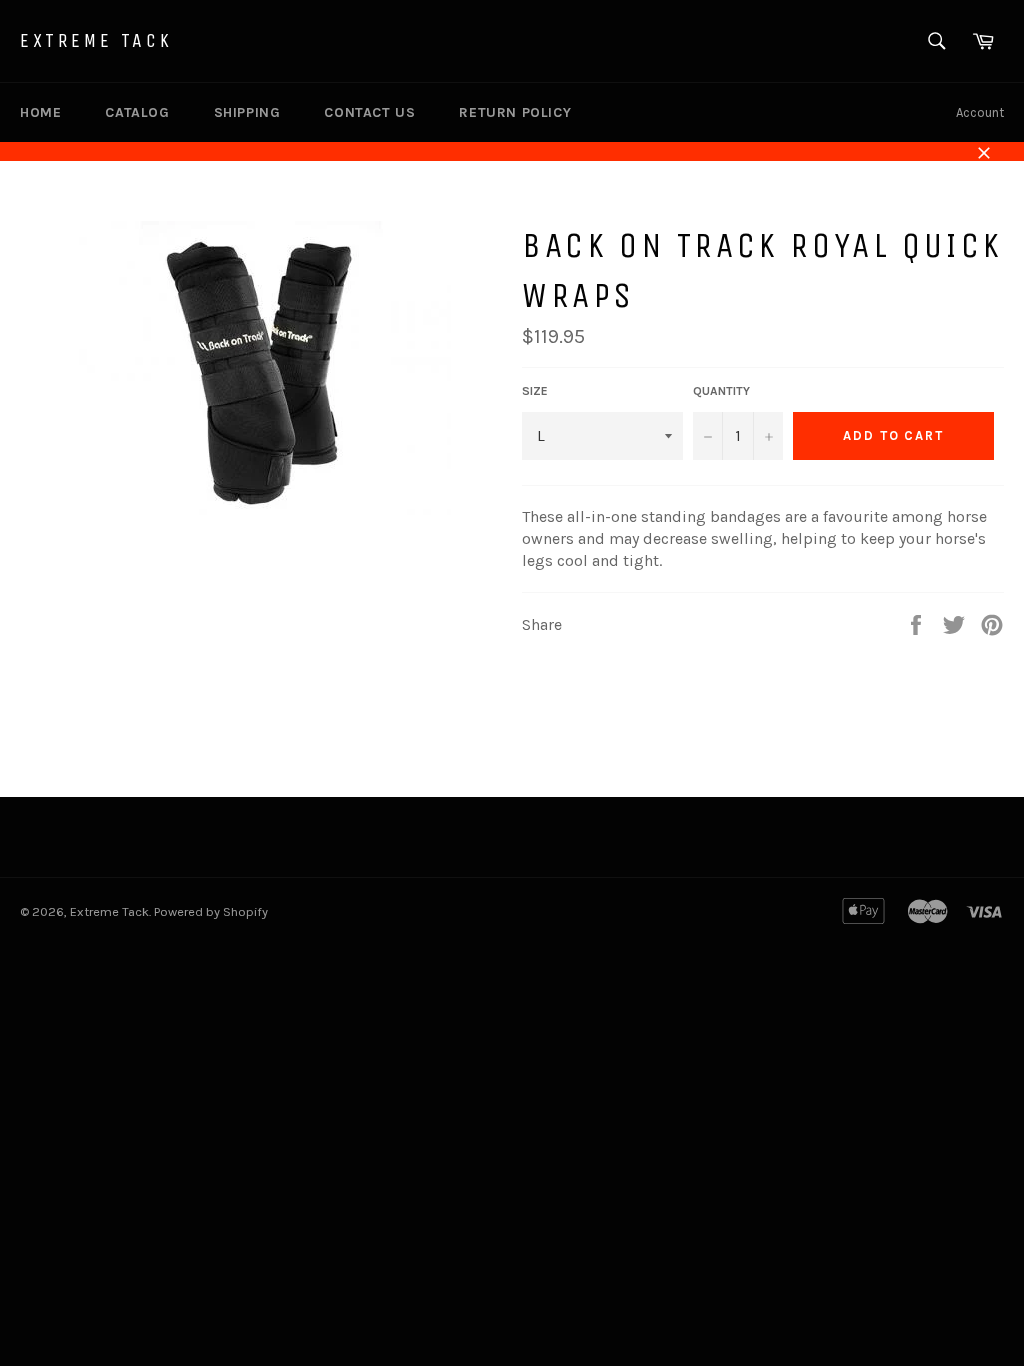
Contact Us (369, 112)
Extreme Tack (96, 40)
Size (535, 391)
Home (40, 112)
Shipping (247, 112)
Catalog (137, 112)
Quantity (721, 391)
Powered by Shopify (211, 911)
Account (980, 112)
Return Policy (515, 112)
